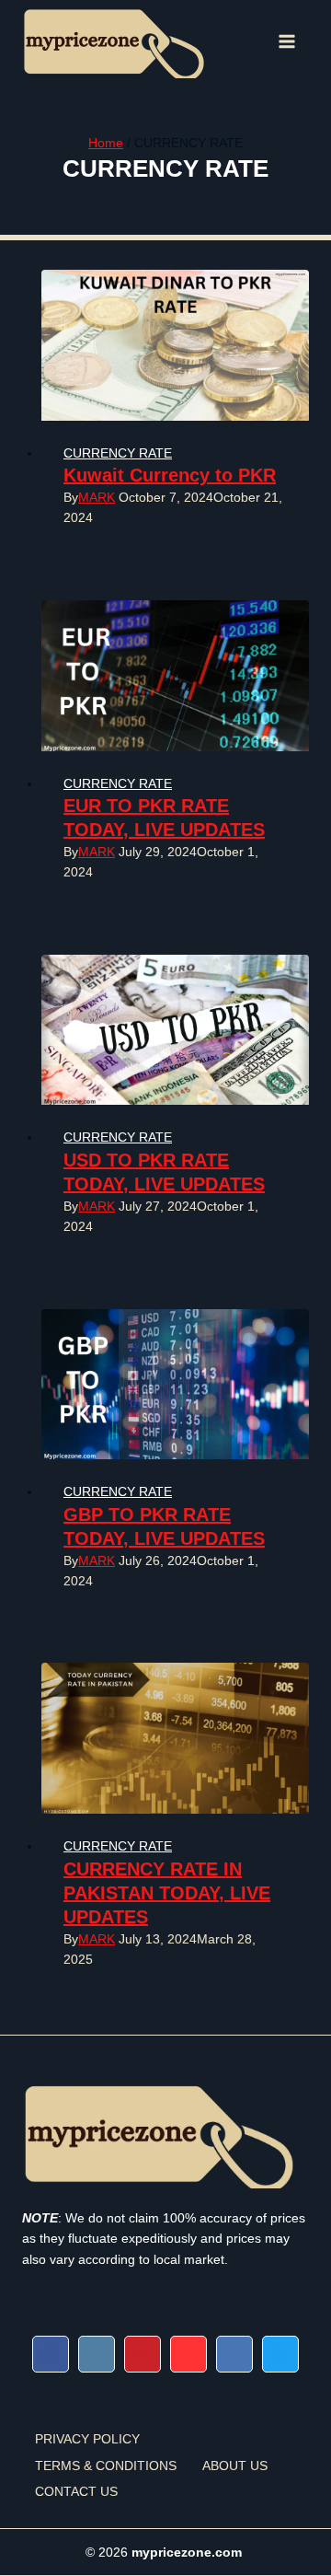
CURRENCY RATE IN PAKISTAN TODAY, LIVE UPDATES (167, 1893)
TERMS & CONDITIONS (106, 2466)
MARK (97, 497)
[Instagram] (97, 2354)
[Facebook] (51, 2354)
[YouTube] (188, 2354)
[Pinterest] (143, 2354)
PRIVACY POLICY (87, 2439)
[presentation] (175, 345)
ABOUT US (235, 2466)
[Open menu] (287, 41)
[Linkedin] (234, 2354)
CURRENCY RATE (118, 453)
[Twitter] (280, 2354)
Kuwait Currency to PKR (170, 475)
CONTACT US (76, 2491)
